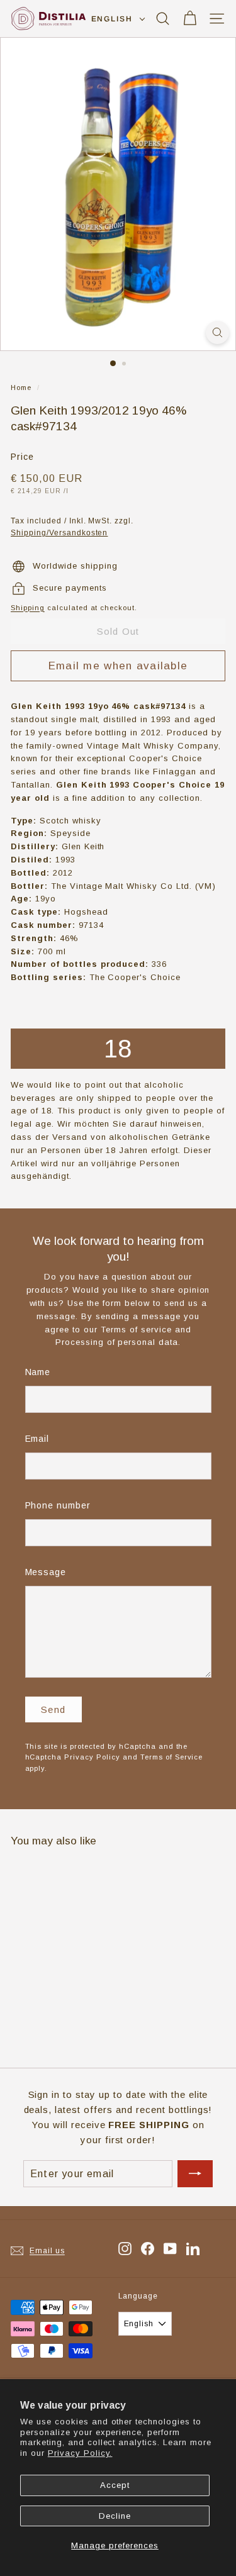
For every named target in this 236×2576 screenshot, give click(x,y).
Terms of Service (172, 1757)
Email (37, 1439)
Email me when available (118, 666)
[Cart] (190, 19)
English (112, 19)
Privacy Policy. (80, 2453)
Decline (115, 2516)
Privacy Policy (92, 1757)
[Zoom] (217, 332)
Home (21, 388)
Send (53, 1709)
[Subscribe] (195, 2174)
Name (38, 1372)
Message (46, 1572)
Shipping (28, 608)
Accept (115, 2485)
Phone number (58, 1505)
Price (22, 457)
